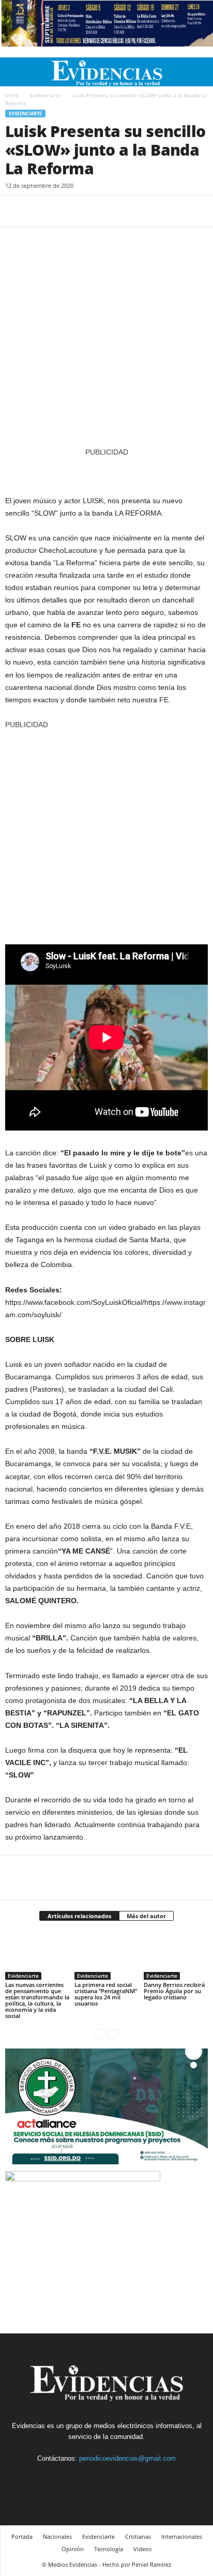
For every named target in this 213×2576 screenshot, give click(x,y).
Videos (142, 2549)
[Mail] (119, 2477)
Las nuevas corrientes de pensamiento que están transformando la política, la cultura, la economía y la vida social (37, 2000)
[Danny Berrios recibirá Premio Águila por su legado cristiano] (176, 1956)
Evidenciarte (45, 95)
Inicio (12, 95)
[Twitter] (39, 211)
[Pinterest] (63, 211)
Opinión (73, 2549)
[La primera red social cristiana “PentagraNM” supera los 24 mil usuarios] (106, 1956)
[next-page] (113, 2033)
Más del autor (146, 1916)
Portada (22, 2536)
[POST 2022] (106, 471)
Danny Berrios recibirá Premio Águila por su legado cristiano (174, 1991)
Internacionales (182, 2536)
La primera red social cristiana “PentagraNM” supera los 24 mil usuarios (106, 1994)
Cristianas (138, 2536)
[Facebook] (16, 211)
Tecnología (109, 2549)
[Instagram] (96, 2477)
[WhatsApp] (87, 211)
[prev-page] (100, 2033)
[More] (111, 211)
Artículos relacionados (79, 1916)
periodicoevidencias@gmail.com (127, 2458)
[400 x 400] (106, 832)
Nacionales (57, 2536)
